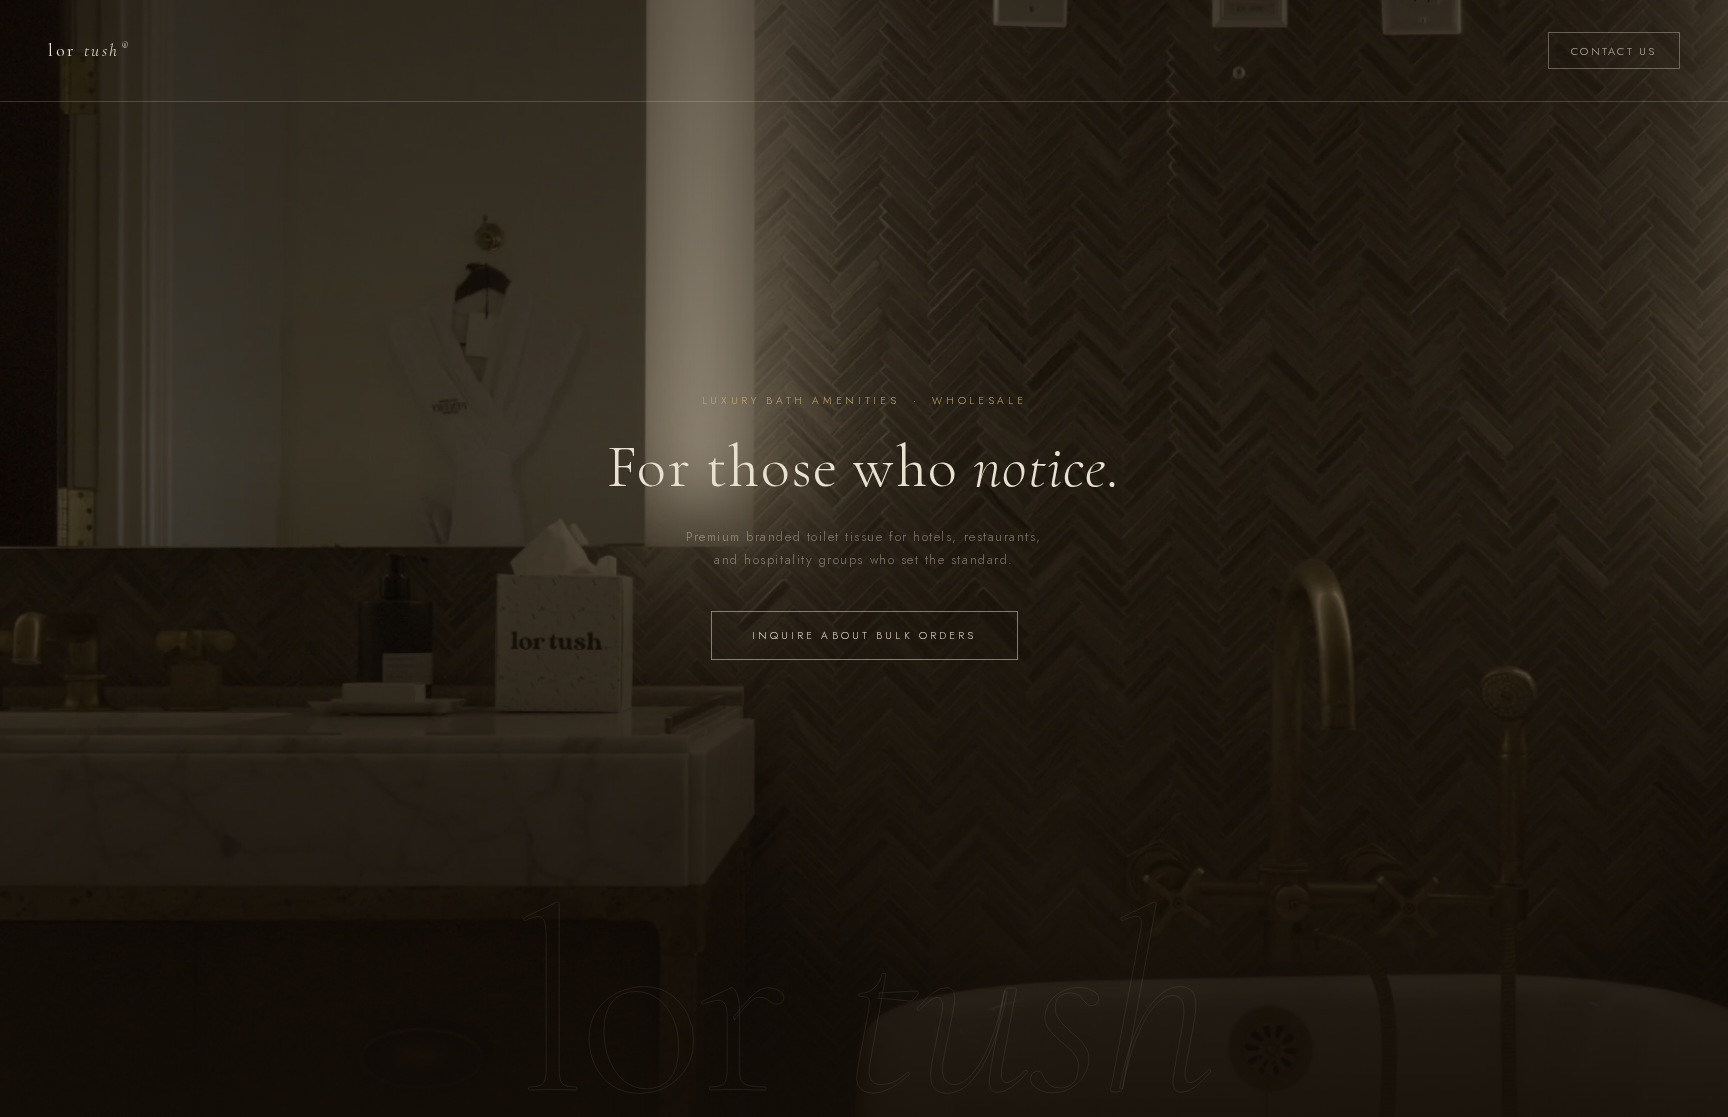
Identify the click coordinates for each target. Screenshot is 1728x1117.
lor (88, 50)
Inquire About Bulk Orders (864, 635)
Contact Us (1613, 51)
